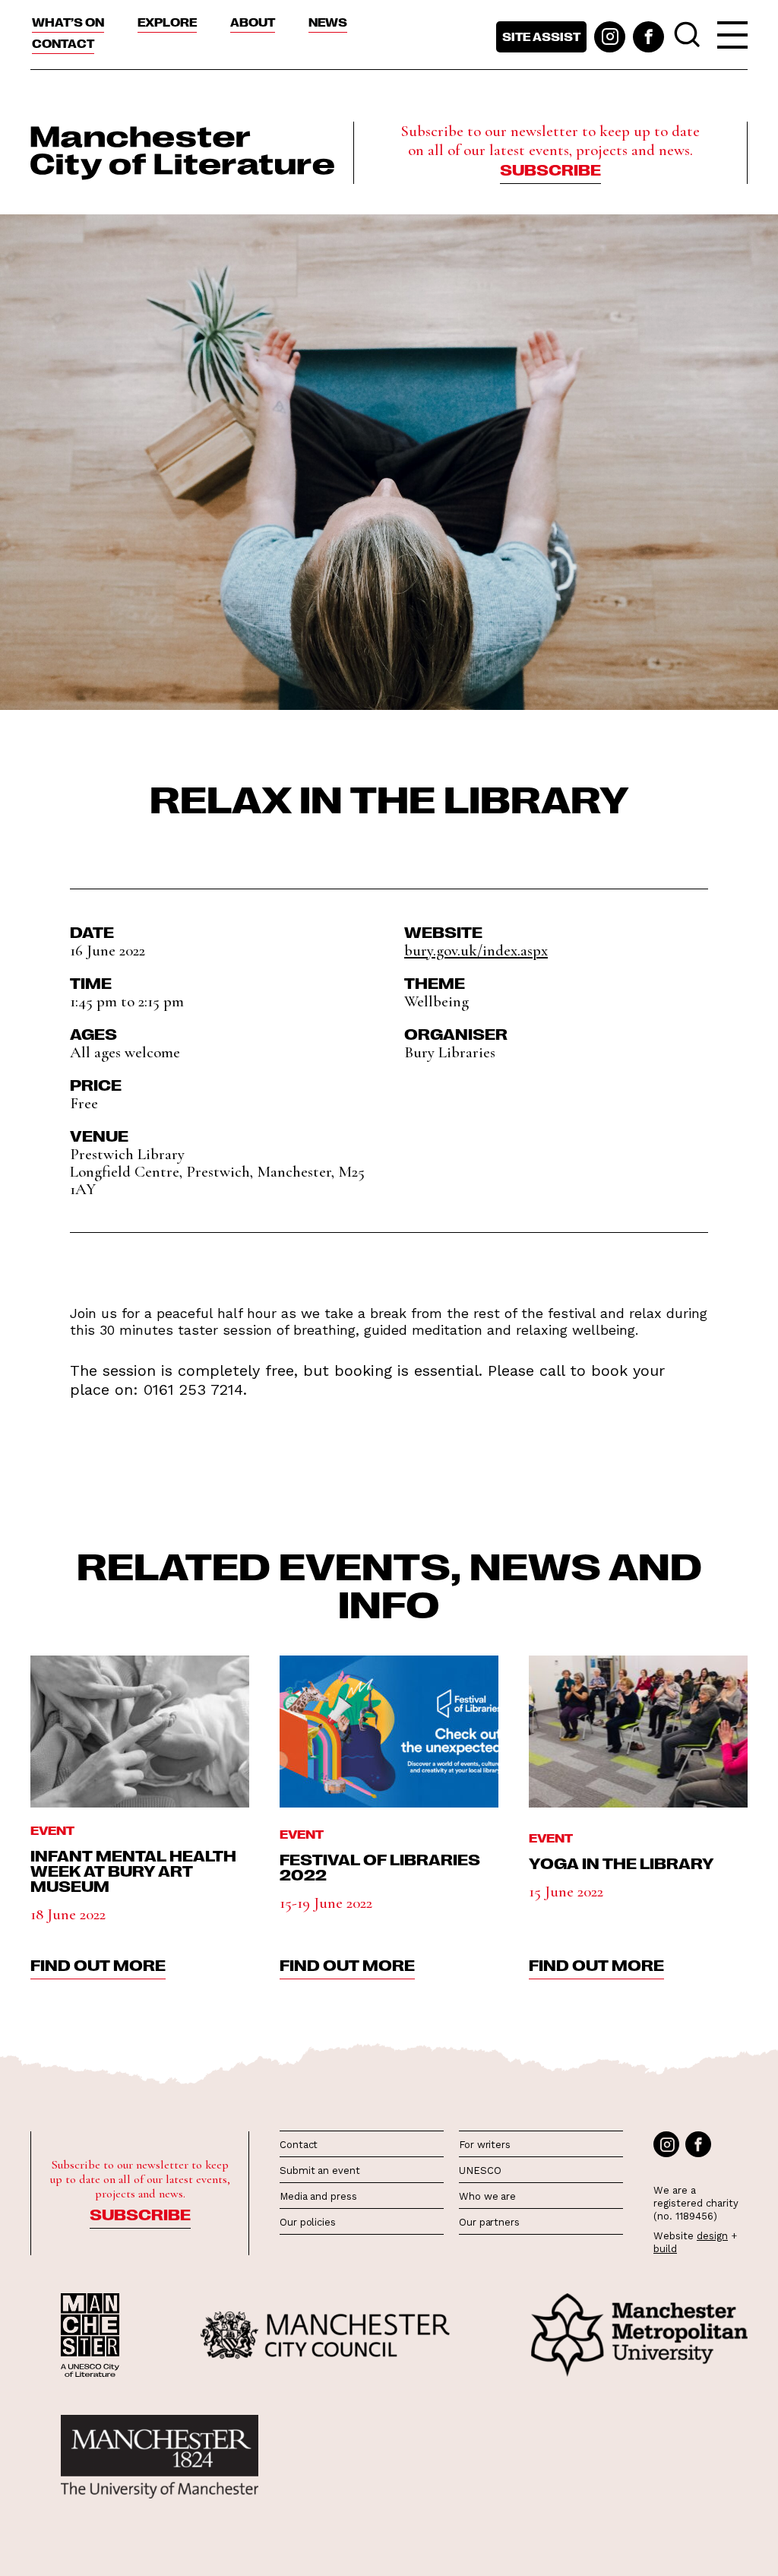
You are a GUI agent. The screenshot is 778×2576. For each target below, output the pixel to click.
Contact (63, 43)
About (253, 22)
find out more (98, 1964)
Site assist (541, 36)
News (328, 22)
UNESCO (480, 2170)
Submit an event (320, 2170)
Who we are (487, 2196)
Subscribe (550, 169)
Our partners (489, 2222)
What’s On (68, 22)
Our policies (308, 2222)
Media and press (318, 2196)
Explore (167, 22)
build (665, 2249)
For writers (485, 2145)
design (712, 2236)
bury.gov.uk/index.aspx (476, 951)
